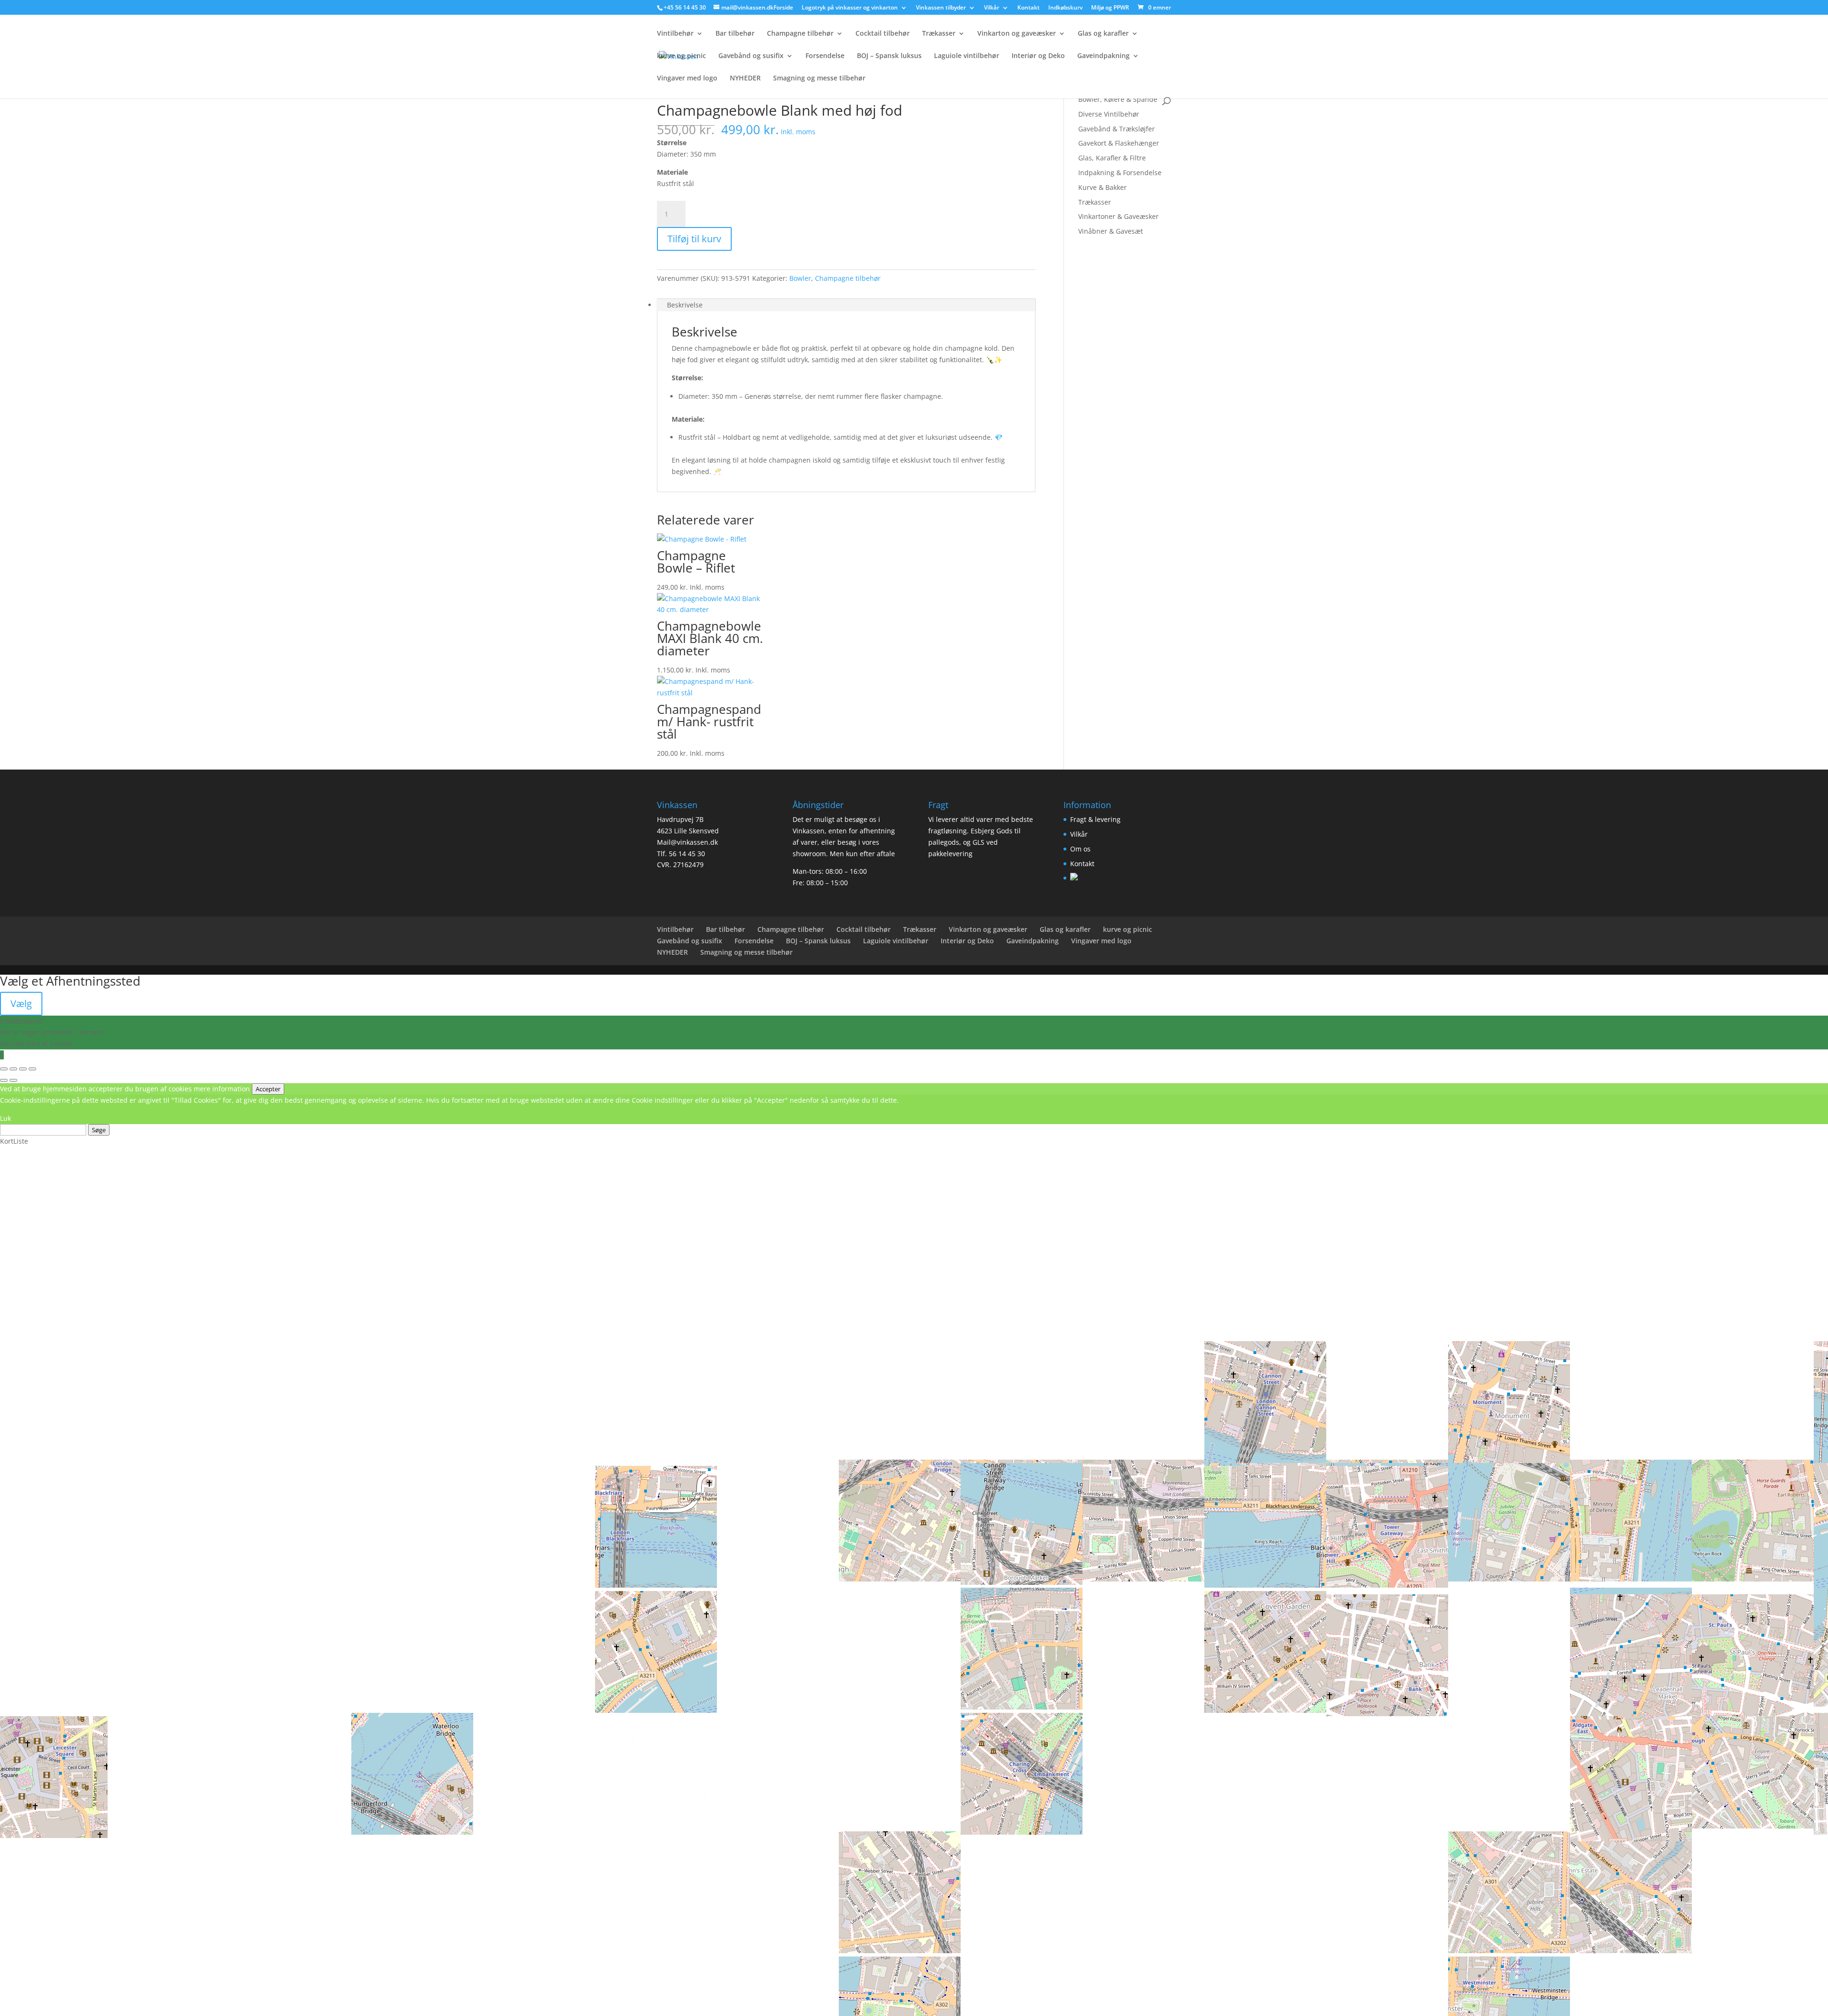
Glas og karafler (1103, 34)
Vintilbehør (675, 34)
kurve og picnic (681, 56)
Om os (1080, 849)
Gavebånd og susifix (751, 56)
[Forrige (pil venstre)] (4, 1080)
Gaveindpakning (1103, 56)
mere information (222, 1089)
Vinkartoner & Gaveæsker (1118, 216)
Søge (99, 1130)
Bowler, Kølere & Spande (1118, 99)
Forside (783, 8)
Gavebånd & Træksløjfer (1117, 129)
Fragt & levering (1095, 819)
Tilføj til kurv (694, 239)
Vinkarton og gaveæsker (1017, 34)
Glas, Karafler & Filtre (1112, 158)
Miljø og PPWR (1110, 8)
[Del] (23, 1069)
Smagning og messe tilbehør (819, 79)
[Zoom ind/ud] (4, 1069)
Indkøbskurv (1065, 8)
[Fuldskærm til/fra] (13, 1069)
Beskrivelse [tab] (685, 305)
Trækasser (939, 34)
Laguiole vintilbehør (967, 56)
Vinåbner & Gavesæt (1111, 231)
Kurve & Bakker (1103, 187)
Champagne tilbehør (800, 34)
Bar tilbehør (735, 34)
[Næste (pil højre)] (13, 1080)
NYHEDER (745, 79)
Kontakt (1028, 8)
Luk (5, 1118)
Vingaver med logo (687, 79)
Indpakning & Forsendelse (1120, 173)
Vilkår (992, 8)
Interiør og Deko (1038, 56)
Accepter (268, 1089)
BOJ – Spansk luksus (889, 56)
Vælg (21, 1003)
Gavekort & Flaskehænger (1119, 143)
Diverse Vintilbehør (1109, 114)
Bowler (800, 278)
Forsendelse (825, 56)
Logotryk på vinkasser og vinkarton (850, 8)
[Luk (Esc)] (32, 1069)
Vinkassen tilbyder (941, 8)
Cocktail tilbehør (883, 34)
